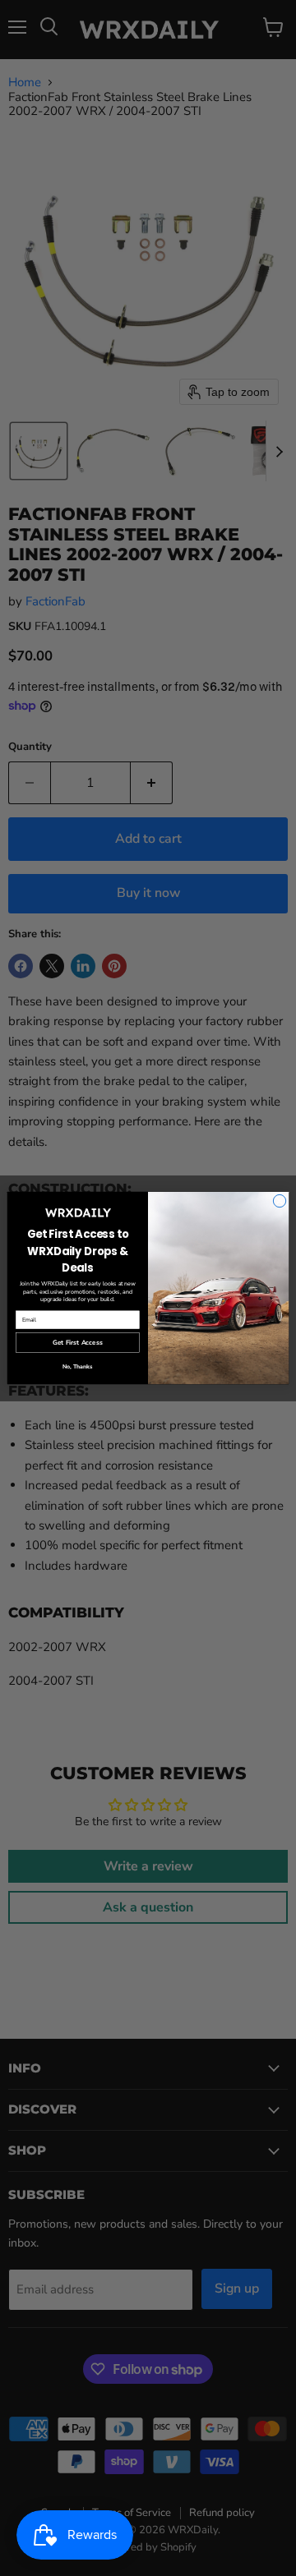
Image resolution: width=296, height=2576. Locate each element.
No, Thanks (77, 1367)
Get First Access (77, 1343)
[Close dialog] (279, 1201)
